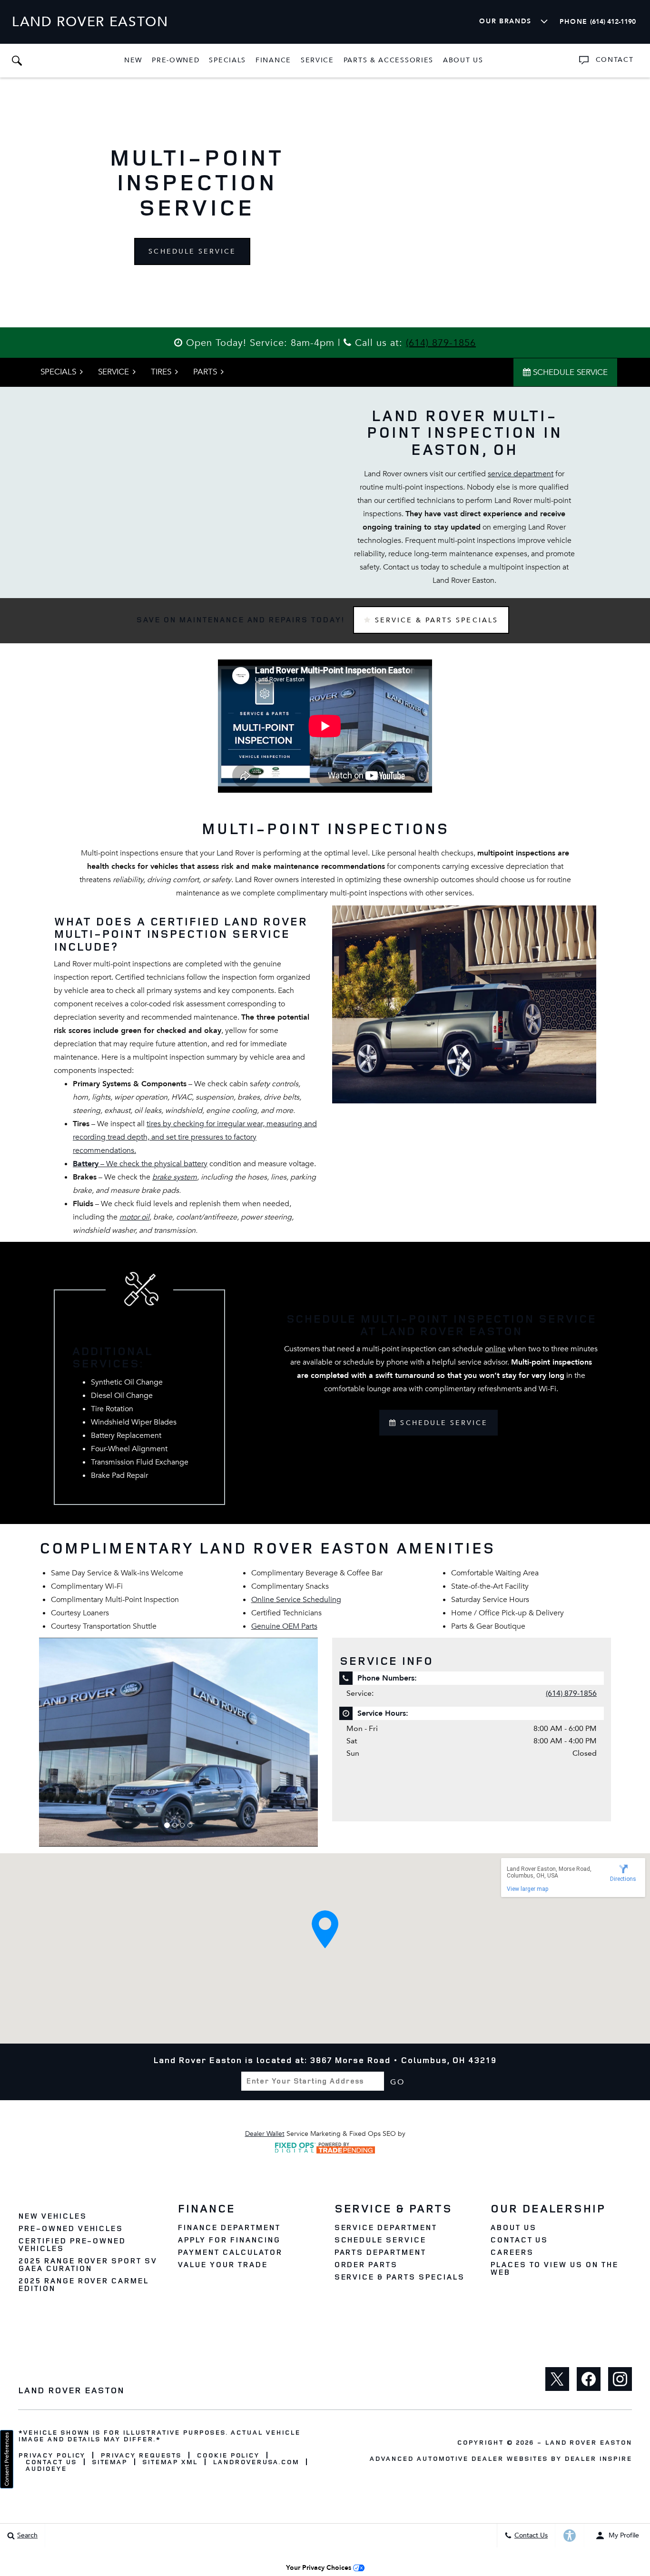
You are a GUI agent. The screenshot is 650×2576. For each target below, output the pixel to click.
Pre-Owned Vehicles (70, 2228)
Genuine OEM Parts (284, 1626)
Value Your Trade (222, 2264)
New (133, 60)
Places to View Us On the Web (554, 2268)
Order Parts (366, 2264)
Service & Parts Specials (435, 620)
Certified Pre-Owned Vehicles (72, 2244)
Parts (205, 372)
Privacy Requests (141, 2455)
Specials (227, 60)
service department (521, 474)
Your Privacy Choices (320, 2568)
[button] (17, 60)
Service (317, 60)
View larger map (527, 1889)
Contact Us (519, 2240)
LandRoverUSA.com (256, 2462)
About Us (463, 60)
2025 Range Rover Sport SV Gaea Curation (88, 2264)
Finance (273, 60)
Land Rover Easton (588, 2442)
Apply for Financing (229, 2240)
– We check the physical (128, 1164)
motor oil (134, 1217)
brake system (175, 1177)
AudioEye (46, 2468)
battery (196, 1164)
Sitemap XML (170, 2462)
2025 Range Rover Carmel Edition (83, 2284)
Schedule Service (192, 251)
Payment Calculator (230, 2252)
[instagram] (620, 2379)
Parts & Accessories (389, 60)
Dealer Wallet (265, 2134)
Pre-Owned (176, 60)
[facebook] (589, 2379)
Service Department (385, 2227)
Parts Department (380, 2252)
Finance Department (229, 2227)
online (495, 1349)
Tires (161, 372)
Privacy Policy (52, 2455)
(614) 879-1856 (441, 343)
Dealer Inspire (598, 2458)
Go (398, 2082)
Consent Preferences (7, 2459)
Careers (512, 2252)
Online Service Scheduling (296, 1600)
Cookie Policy (228, 2455)
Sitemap (110, 2462)
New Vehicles (52, 2216)
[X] (557, 2379)
